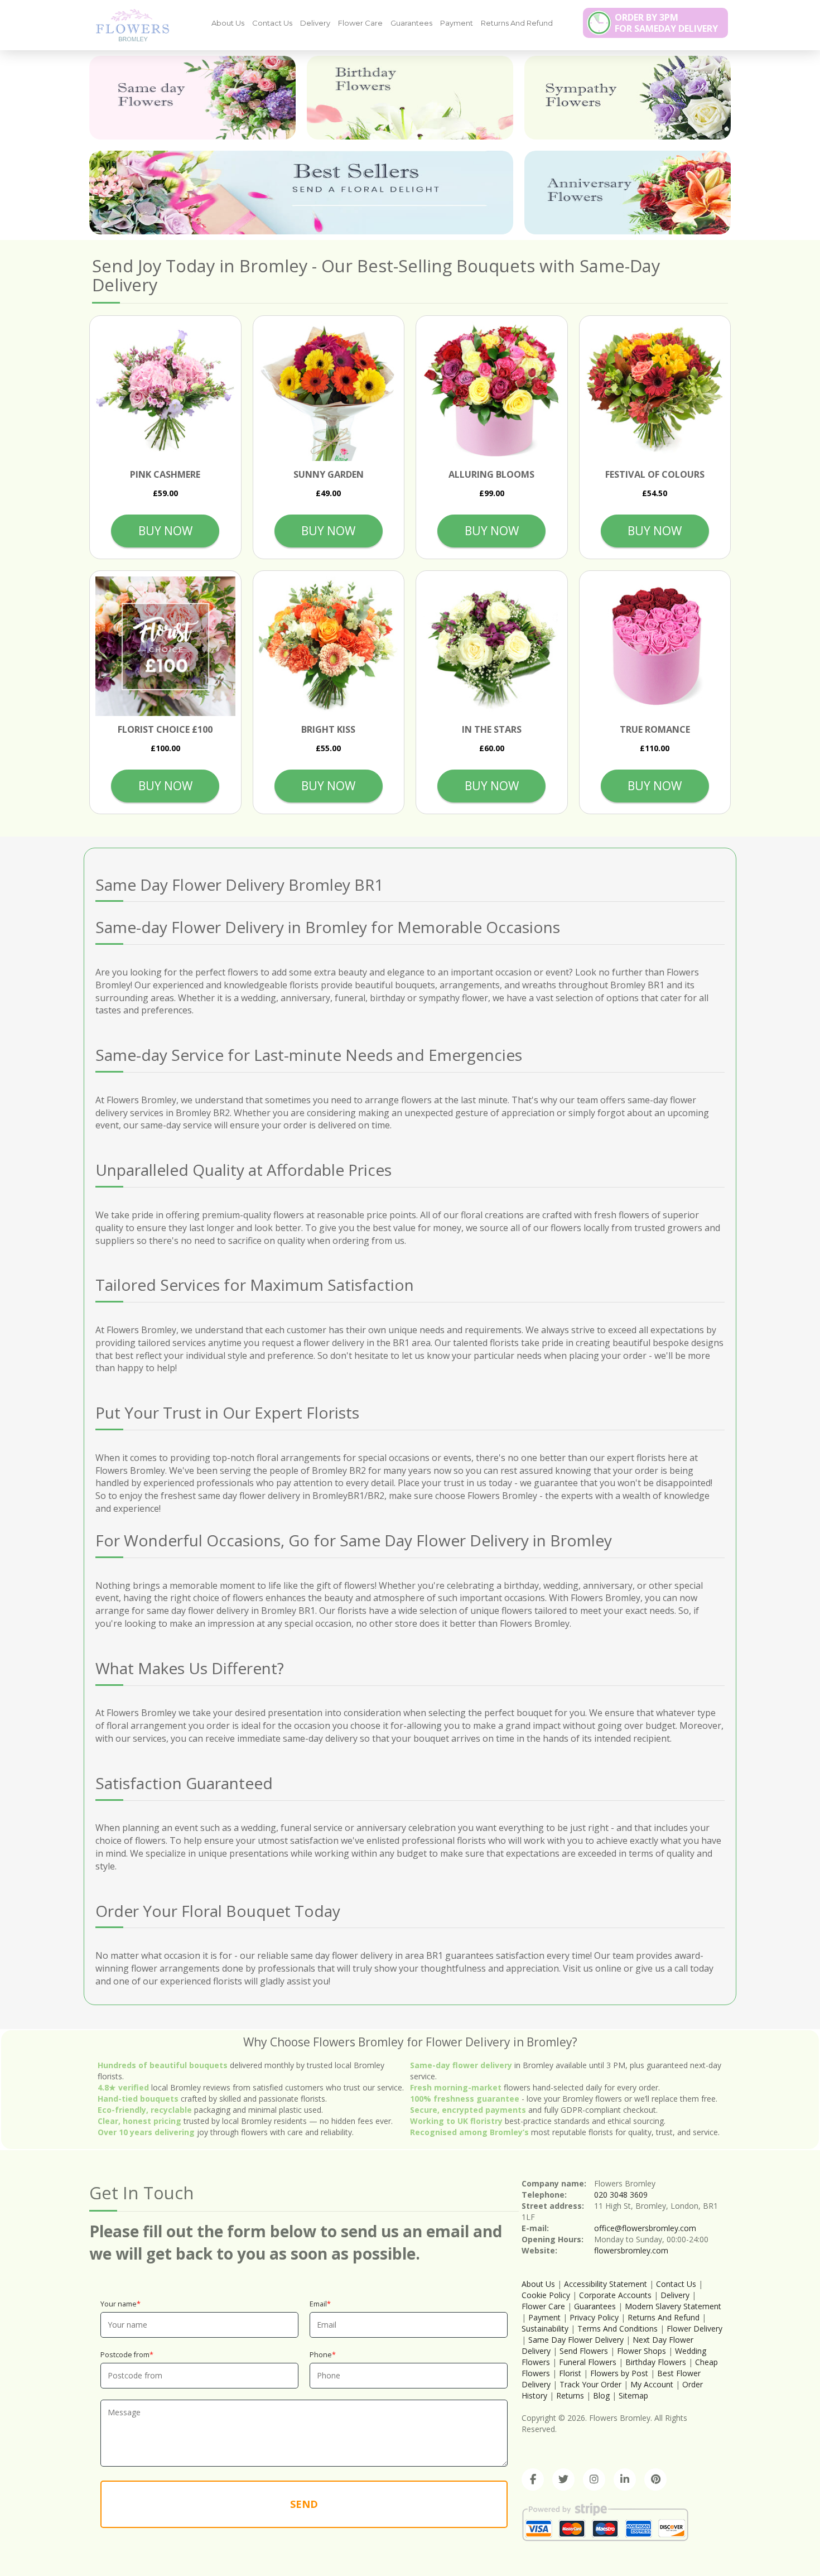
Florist (570, 2373)
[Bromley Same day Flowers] (192, 98)
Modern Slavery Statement (673, 2306)
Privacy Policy (594, 2317)
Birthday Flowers (656, 2362)
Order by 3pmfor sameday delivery (666, 23)
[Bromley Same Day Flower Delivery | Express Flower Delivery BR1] (128, 25)
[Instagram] (594, 2479)
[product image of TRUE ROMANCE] (655, 647)
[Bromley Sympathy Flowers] (628, 98)
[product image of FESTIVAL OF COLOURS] (655, 391)
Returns (570, 2395)
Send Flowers (584, 2351)
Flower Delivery (694, 2329)
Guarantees (411, 23)
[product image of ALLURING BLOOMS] (492, 391)
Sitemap (633, 2395)
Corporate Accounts (615, 2295)
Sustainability (545, 2329)
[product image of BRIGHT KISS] (329, 647)
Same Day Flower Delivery (576, 2340)
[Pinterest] (655, 2479)
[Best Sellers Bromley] (301, 193)
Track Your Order (590, 2384)
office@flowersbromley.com (645, 2228)
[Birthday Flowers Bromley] (410, 98)
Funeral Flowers (588, 2362)
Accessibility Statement (606, 2284)
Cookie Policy (546, 2295)
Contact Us (272, 23)
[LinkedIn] (625, 2479)
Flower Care (360, 23)
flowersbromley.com (631, 2250)
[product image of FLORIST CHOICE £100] (165, 647)
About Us (228, 23)
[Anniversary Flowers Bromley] (628, 193)
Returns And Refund (517, 23)
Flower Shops (641, 2351)
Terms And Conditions (618, 2329)
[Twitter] (563, 2479)
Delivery (315, 23)
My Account (652, 2384)
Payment (457, 23)
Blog (601, 2395)
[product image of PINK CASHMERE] (165, 391)
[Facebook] (533, 2479)
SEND (304, 2504)
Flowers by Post (619, 2373)
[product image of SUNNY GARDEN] (329, 391)
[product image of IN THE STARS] (492, 647)
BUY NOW (165, 531)
